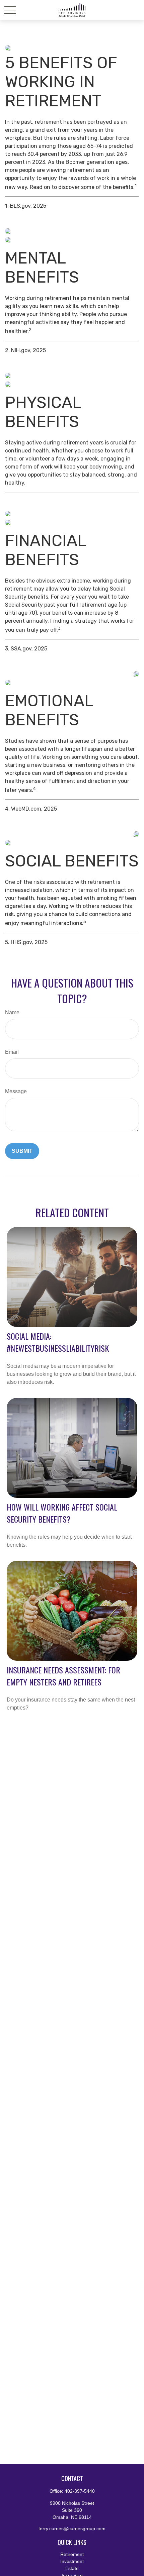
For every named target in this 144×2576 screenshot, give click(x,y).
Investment (72, 2561)
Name (12, 1012)
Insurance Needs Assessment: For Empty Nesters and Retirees (63, 1676)
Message (16, 1091)
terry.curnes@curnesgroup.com (72, 2529)
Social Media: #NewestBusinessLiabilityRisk (58, 1342)
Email (12, 1052)
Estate (72, 2568)
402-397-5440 (80, 2491)
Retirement (72, 2554)
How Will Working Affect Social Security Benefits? (62, 1513)
